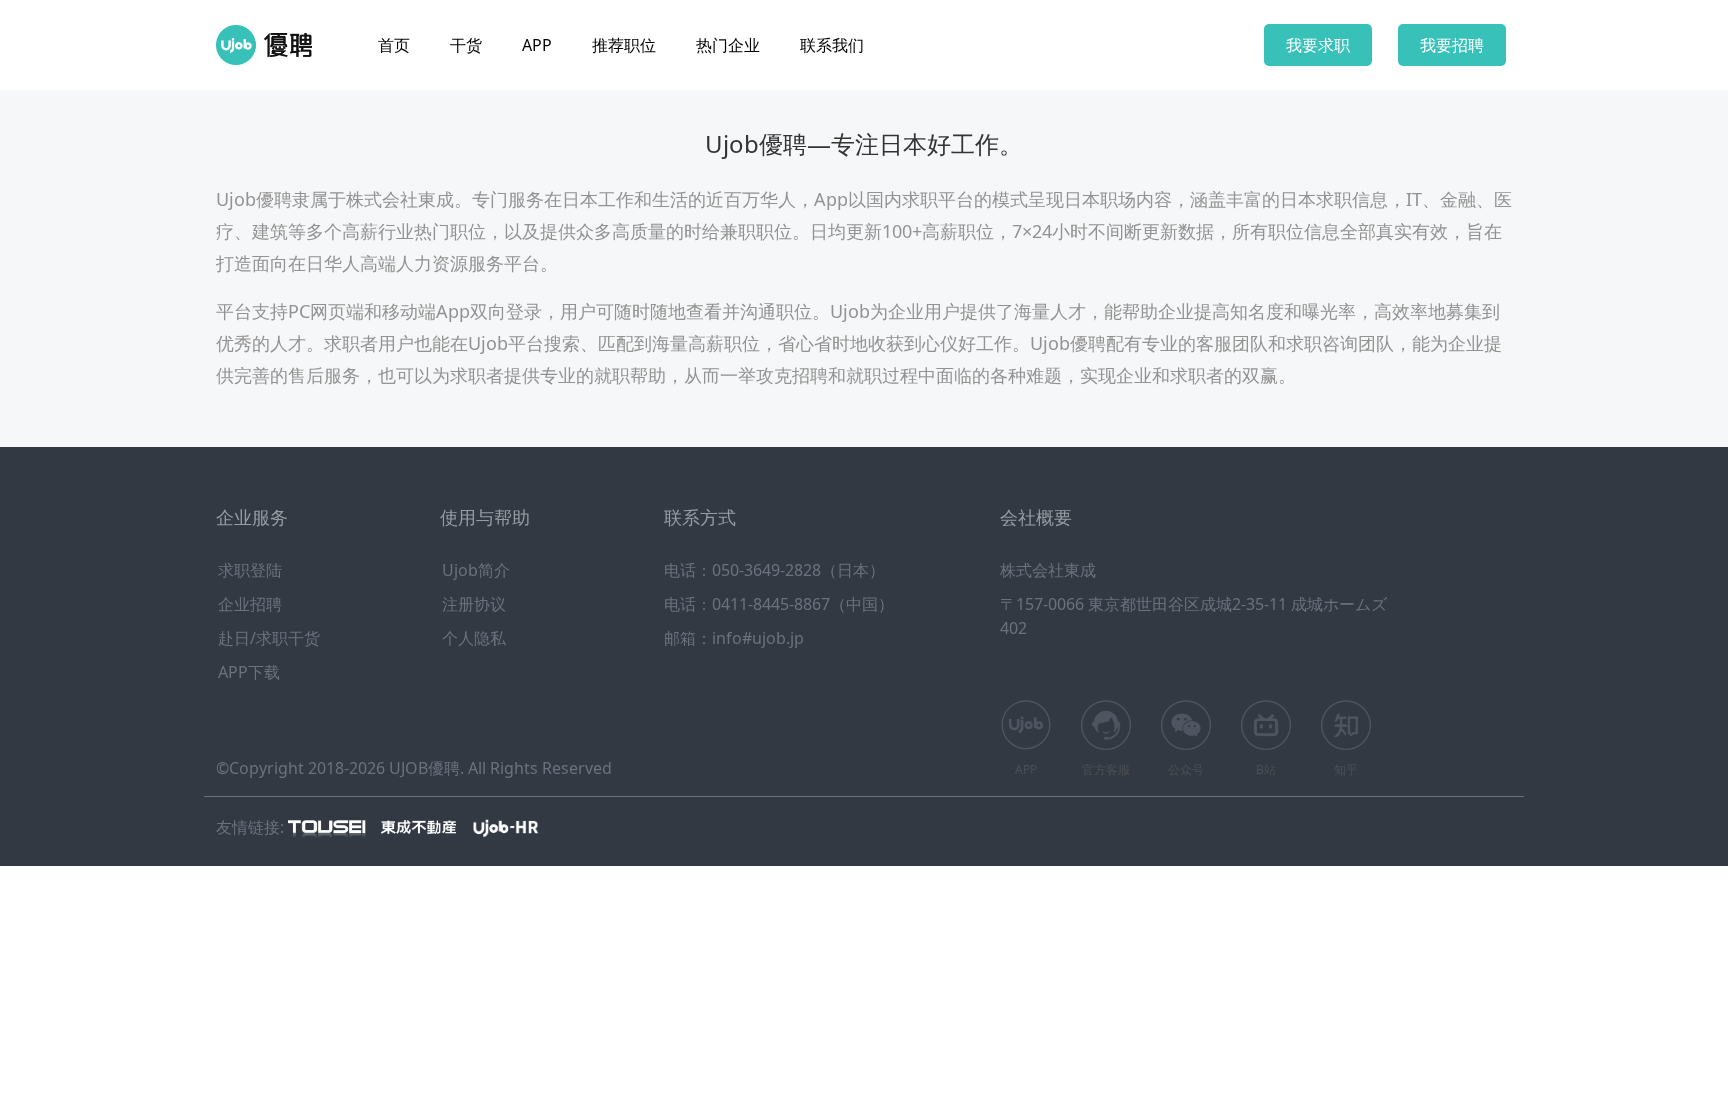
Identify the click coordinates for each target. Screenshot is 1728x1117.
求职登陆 (250, 570)
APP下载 (249, 672)
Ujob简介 (476, 570)
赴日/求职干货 (269, 638)
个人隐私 (474, 638)
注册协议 (474, 604)
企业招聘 (250, 604)
